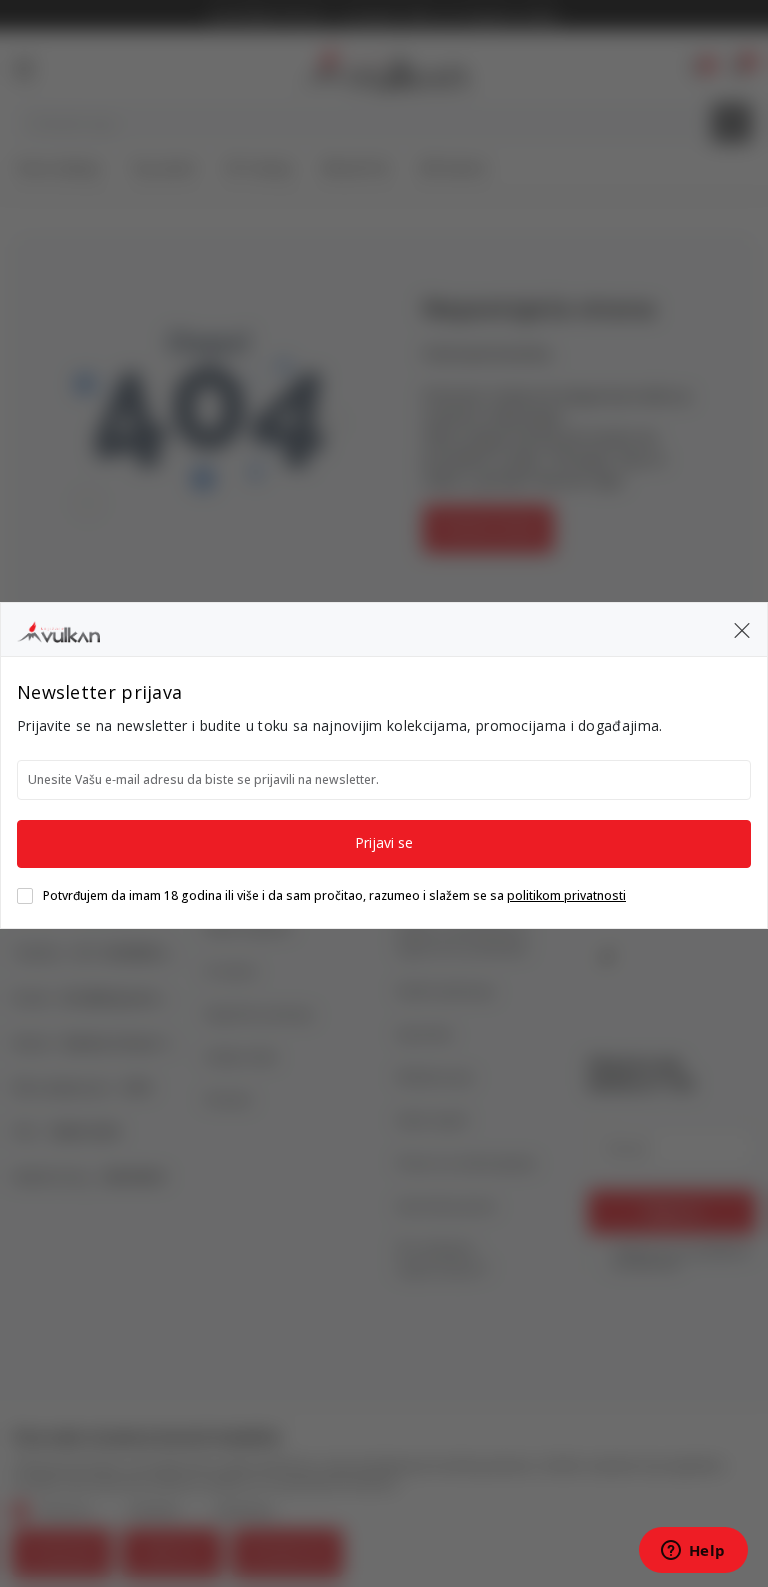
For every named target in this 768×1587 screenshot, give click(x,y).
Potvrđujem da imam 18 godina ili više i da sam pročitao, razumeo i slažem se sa (334, 896)
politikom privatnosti (566, 895)
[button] (742, 630)
